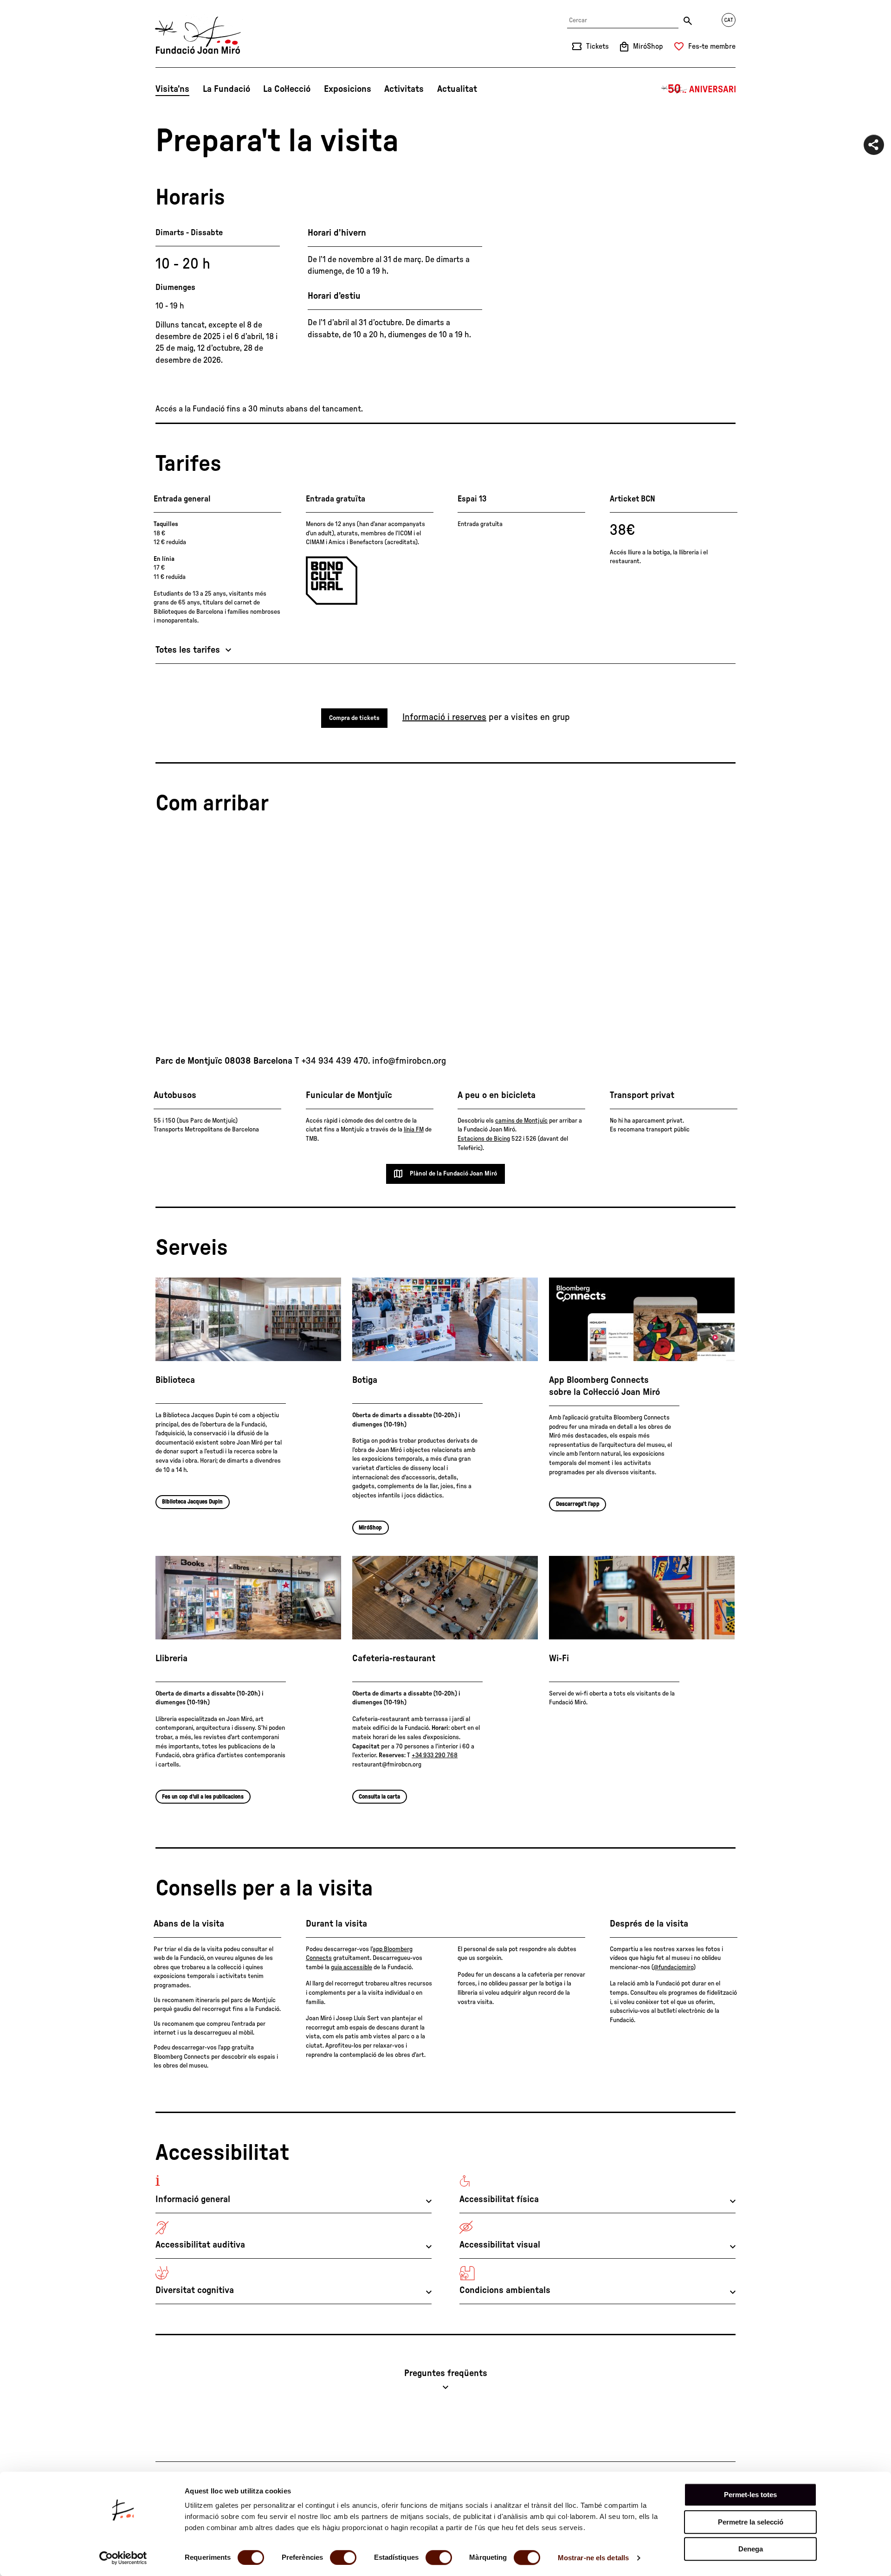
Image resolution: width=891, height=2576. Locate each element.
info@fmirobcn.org (409, 1061)
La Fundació (226, 89)
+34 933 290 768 (435, 1755)
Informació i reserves (444, 717)
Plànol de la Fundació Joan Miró (453, 1174)
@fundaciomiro (673, 1967)
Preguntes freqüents (446, 2373)
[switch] (343, 2557)
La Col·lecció (287, 89)
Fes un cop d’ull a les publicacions (203, 1797)
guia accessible (352, 1967)
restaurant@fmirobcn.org (387, 1765)
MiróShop (370, 1528)
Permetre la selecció (751, 2522)
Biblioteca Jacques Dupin (192, 1502)
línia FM (414, 1130)
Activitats (404, 89)
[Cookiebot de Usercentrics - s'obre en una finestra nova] (123, 2558)
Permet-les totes (750, 2495)
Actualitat (457, 89)
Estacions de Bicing (484, 1139)
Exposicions (348, 89)
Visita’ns (172, 89)
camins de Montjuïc (521, 1121)
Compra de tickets (354, 718)
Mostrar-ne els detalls (593, 2558)
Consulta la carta (379, 1797)
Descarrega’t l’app (578, 1504)
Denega (751, 2549)
